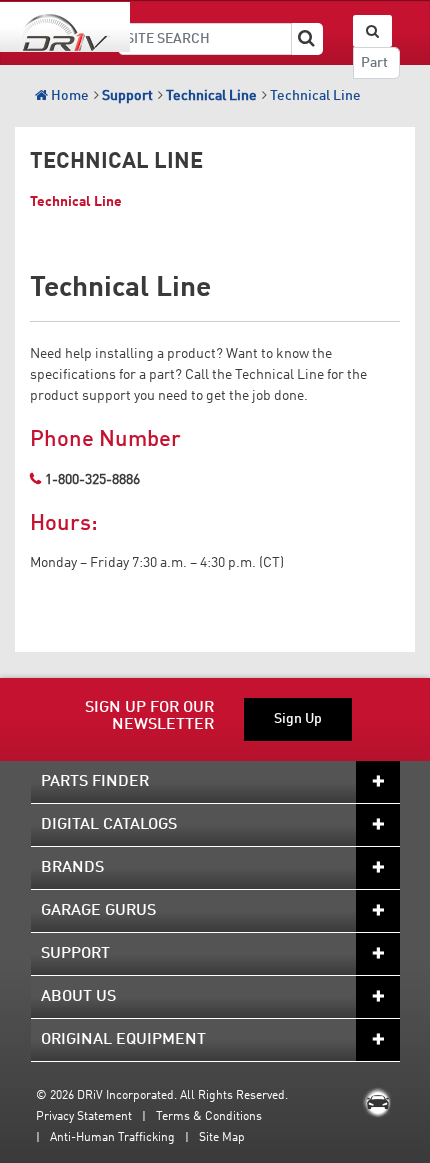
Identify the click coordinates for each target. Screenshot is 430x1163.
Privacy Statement (84, 1117)
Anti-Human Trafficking (112, 1138)
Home (68, 96)
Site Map (222, 1138)
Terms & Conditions (209, 1117)
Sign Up (298, 719)
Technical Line (315, 96)
